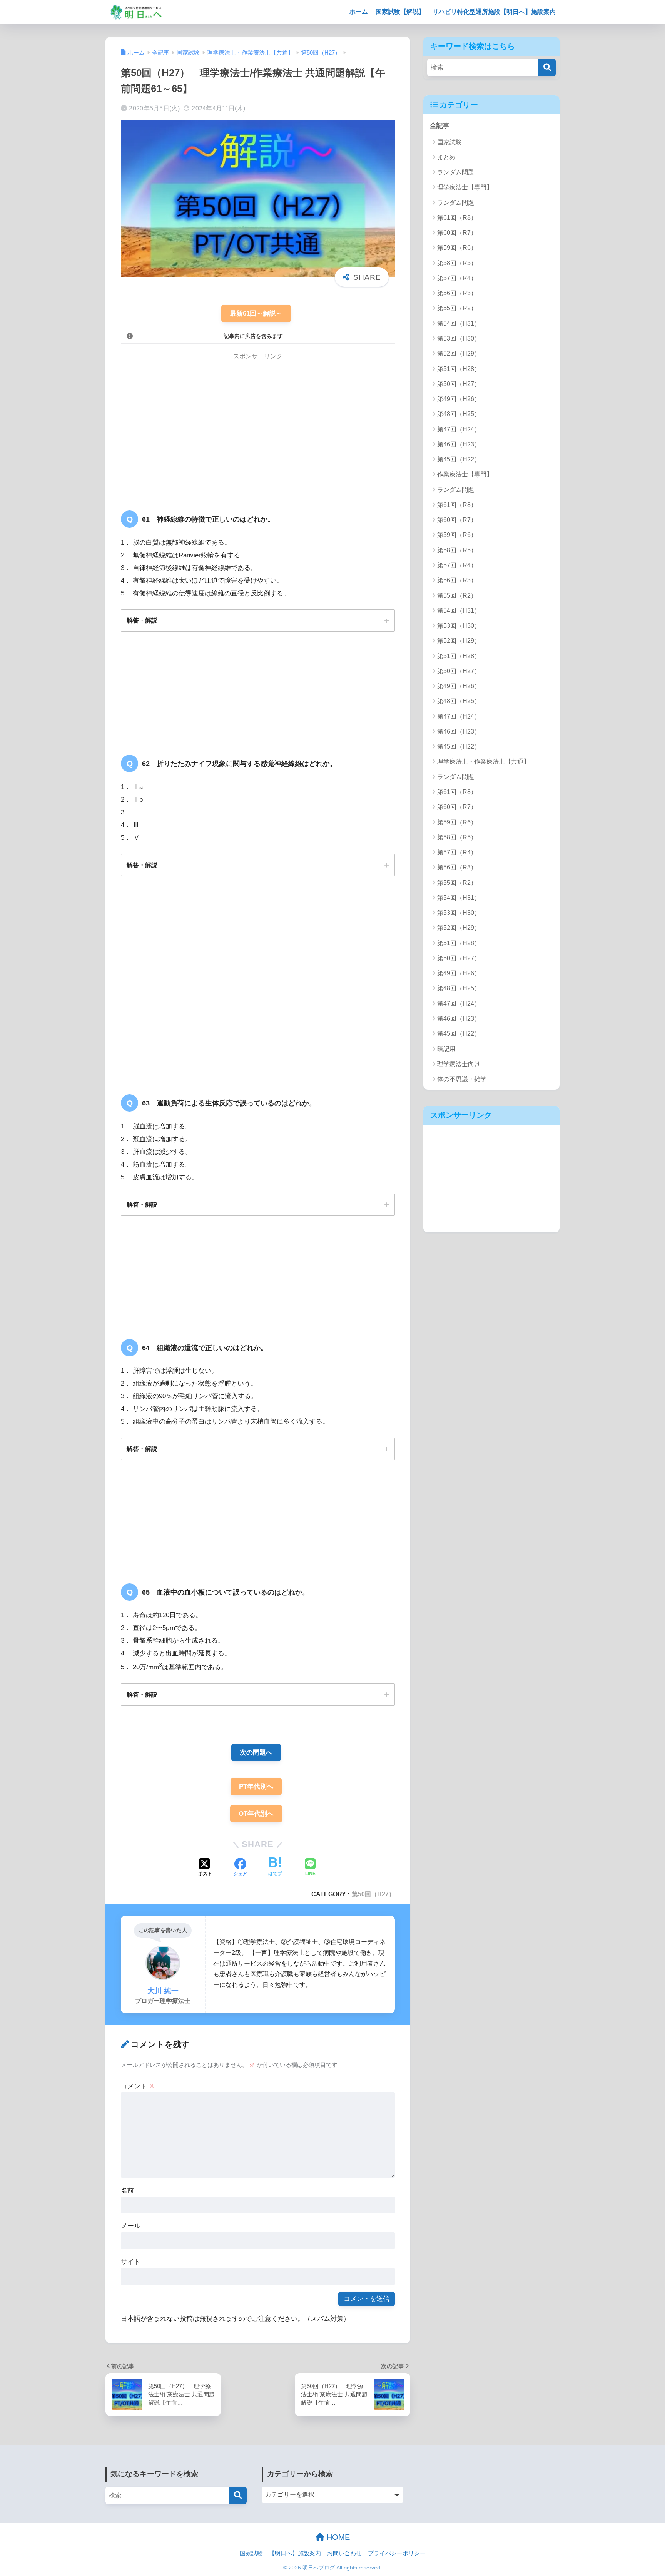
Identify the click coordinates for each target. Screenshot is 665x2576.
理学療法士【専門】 (465, 187)
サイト (131, 2262)
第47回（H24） (459, 429)
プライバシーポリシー (397, 2553)
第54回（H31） (459, 323)
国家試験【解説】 (400, 12)
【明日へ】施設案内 (295, 2553)
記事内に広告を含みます (253, 336)
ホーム (359, 12)
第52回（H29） (459, 354)
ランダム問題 (456, 172)
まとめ (446, 157)
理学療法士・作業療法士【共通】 (483, 761)
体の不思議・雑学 (462, 1079)
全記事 (440, 126)
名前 (127, 2191)
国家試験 (449, 142)
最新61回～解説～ (256, 313)
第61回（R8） (457, 218)
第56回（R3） (457, 293)
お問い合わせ (344, 2553)
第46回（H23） (459, 444)
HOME (337, 2537)
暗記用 (446, 1049)
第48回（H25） (459, 414)
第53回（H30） (459, 339)
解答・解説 (142, 620)
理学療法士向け (459, 1064)
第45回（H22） (459, 459)
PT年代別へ (256, 1786)
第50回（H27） (373, 1894)
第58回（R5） (457, 263)
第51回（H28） (459, 369)
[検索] (547, 68)
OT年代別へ (256, 1814)
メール (131, 2226)
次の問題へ (256, 1753)
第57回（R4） (457, 278)
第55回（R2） (457, 308)
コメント (138, 2086)
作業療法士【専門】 (465, 474)
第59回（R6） (457, 248)
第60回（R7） (457, 233)
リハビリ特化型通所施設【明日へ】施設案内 (494, 12)
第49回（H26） (459, 399)
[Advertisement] (185, 426)
